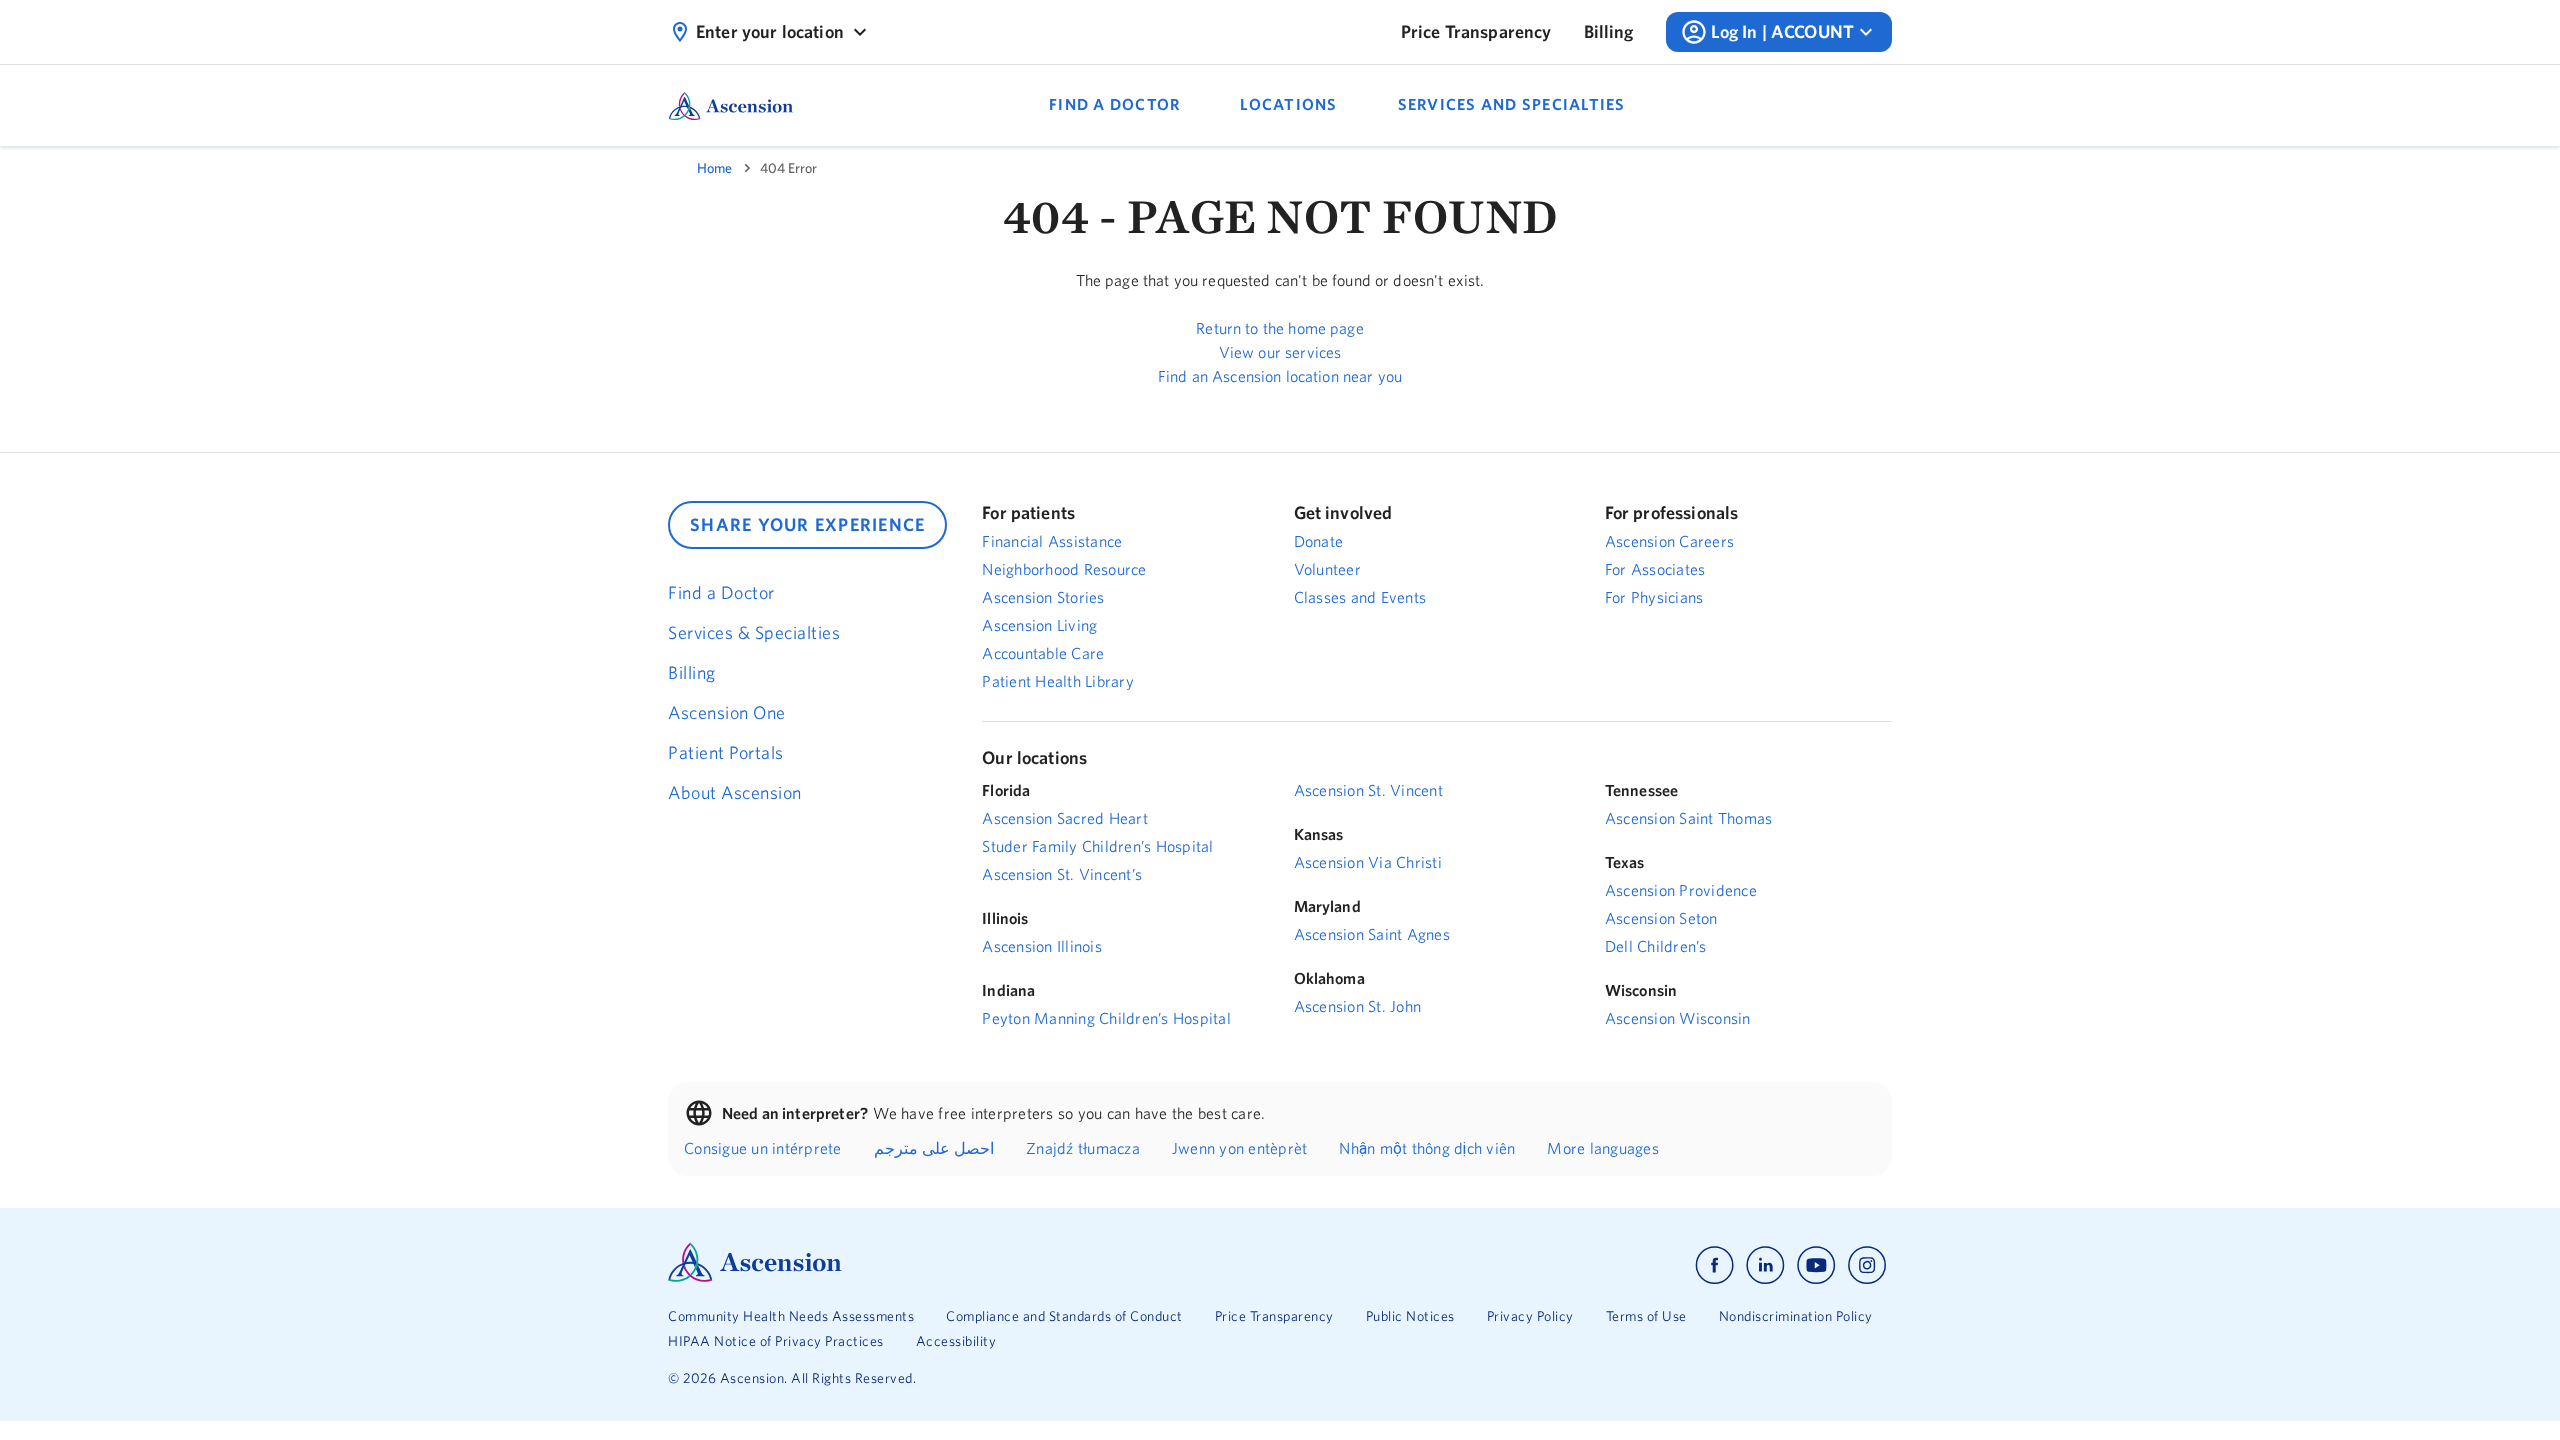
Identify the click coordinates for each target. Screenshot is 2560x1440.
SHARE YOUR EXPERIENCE (807, 524)
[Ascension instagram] (1867, 1265)
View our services (1280, 352)
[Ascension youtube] (1816, 1265)
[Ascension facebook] (1714, 1265)
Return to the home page (1279, 328)
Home (714, 168)
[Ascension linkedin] (1765, 1265)
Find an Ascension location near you (1280, 376)
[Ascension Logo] (755, 1277)
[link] (1476, 32)
